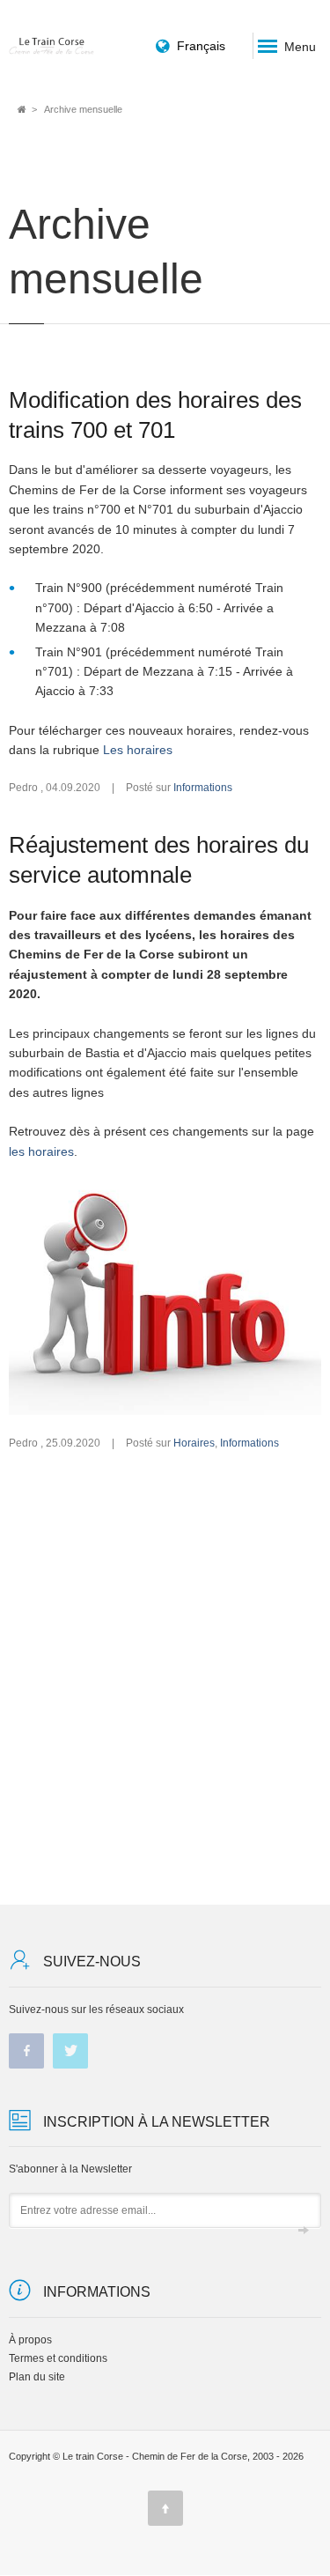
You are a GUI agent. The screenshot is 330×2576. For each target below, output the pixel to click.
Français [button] (201, 46)
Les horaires (138, 750)
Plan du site (37, 2377)
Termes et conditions (58, 2358)
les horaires (41, 1151)
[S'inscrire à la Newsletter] (304, 2231)
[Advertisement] (165, 1678)
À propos (30, 2340)
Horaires (194, 1443)
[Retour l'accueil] (52, 45)
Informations (203, 788)
